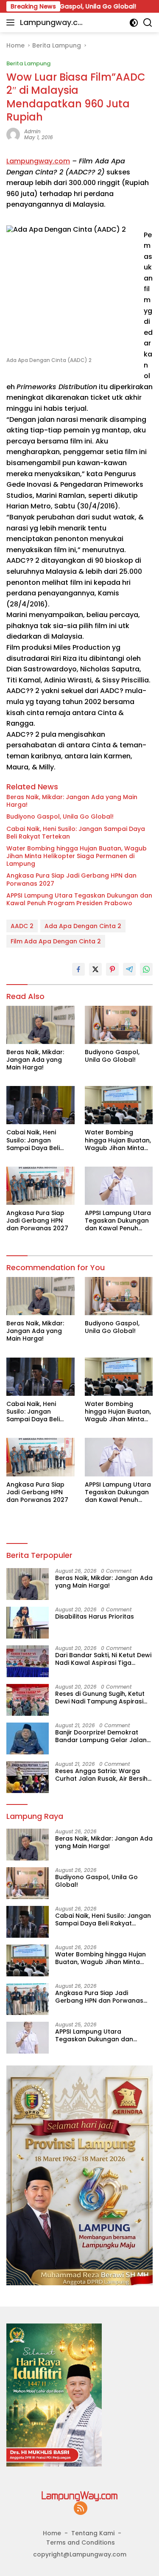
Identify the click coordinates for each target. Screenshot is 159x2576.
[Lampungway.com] (80, 2496)
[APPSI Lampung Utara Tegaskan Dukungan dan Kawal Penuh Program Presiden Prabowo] (119, 1186)
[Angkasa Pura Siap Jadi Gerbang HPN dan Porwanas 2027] (40, 1186)
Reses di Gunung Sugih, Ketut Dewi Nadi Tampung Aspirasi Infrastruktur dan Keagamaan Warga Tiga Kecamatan (102, 1698)
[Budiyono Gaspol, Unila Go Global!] (119, 1025)
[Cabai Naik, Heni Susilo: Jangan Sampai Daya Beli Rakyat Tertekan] (40, 1105)
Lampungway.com (51, 23)
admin (32, 131)
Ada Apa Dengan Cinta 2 (83, 926)
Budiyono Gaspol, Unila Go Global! (60, 817)
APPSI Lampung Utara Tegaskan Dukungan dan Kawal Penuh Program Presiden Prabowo (79, 899)
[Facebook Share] (78, 969)
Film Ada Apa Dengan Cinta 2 (56, 941)
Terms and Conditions (81, 2542)
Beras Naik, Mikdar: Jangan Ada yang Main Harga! (72, 801)
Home (52, 2533)
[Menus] (12, 22)
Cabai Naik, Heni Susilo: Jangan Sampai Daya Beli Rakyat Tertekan (76, 833)
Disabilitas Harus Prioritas (95, 1616)
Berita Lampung (28, 63)
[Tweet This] (95, 969)
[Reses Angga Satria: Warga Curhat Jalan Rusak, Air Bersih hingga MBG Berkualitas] (28, 1777)
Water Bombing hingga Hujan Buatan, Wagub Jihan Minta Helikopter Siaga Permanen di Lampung (77, 856)
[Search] (148, 23)
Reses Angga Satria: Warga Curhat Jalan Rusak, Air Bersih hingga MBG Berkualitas (101, 1775)
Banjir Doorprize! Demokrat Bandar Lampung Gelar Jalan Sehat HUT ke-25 (101, 1736)
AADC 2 (22, 926)
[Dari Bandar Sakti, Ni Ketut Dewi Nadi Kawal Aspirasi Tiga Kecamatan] (28, 1661)
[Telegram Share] (129, 969)
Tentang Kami (93, 2533)
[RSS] (81, 2509)
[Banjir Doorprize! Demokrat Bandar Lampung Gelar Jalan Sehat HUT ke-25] (28, 1738)
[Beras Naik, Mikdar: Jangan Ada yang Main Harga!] (40, 1025)
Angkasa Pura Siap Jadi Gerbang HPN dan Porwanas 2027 (71, 879)
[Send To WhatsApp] (146, 969)
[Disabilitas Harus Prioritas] (28, 1623)
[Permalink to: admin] (13, 134)
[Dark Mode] (134, 23)
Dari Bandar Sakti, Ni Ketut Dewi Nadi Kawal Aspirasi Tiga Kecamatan (103, 1659)
